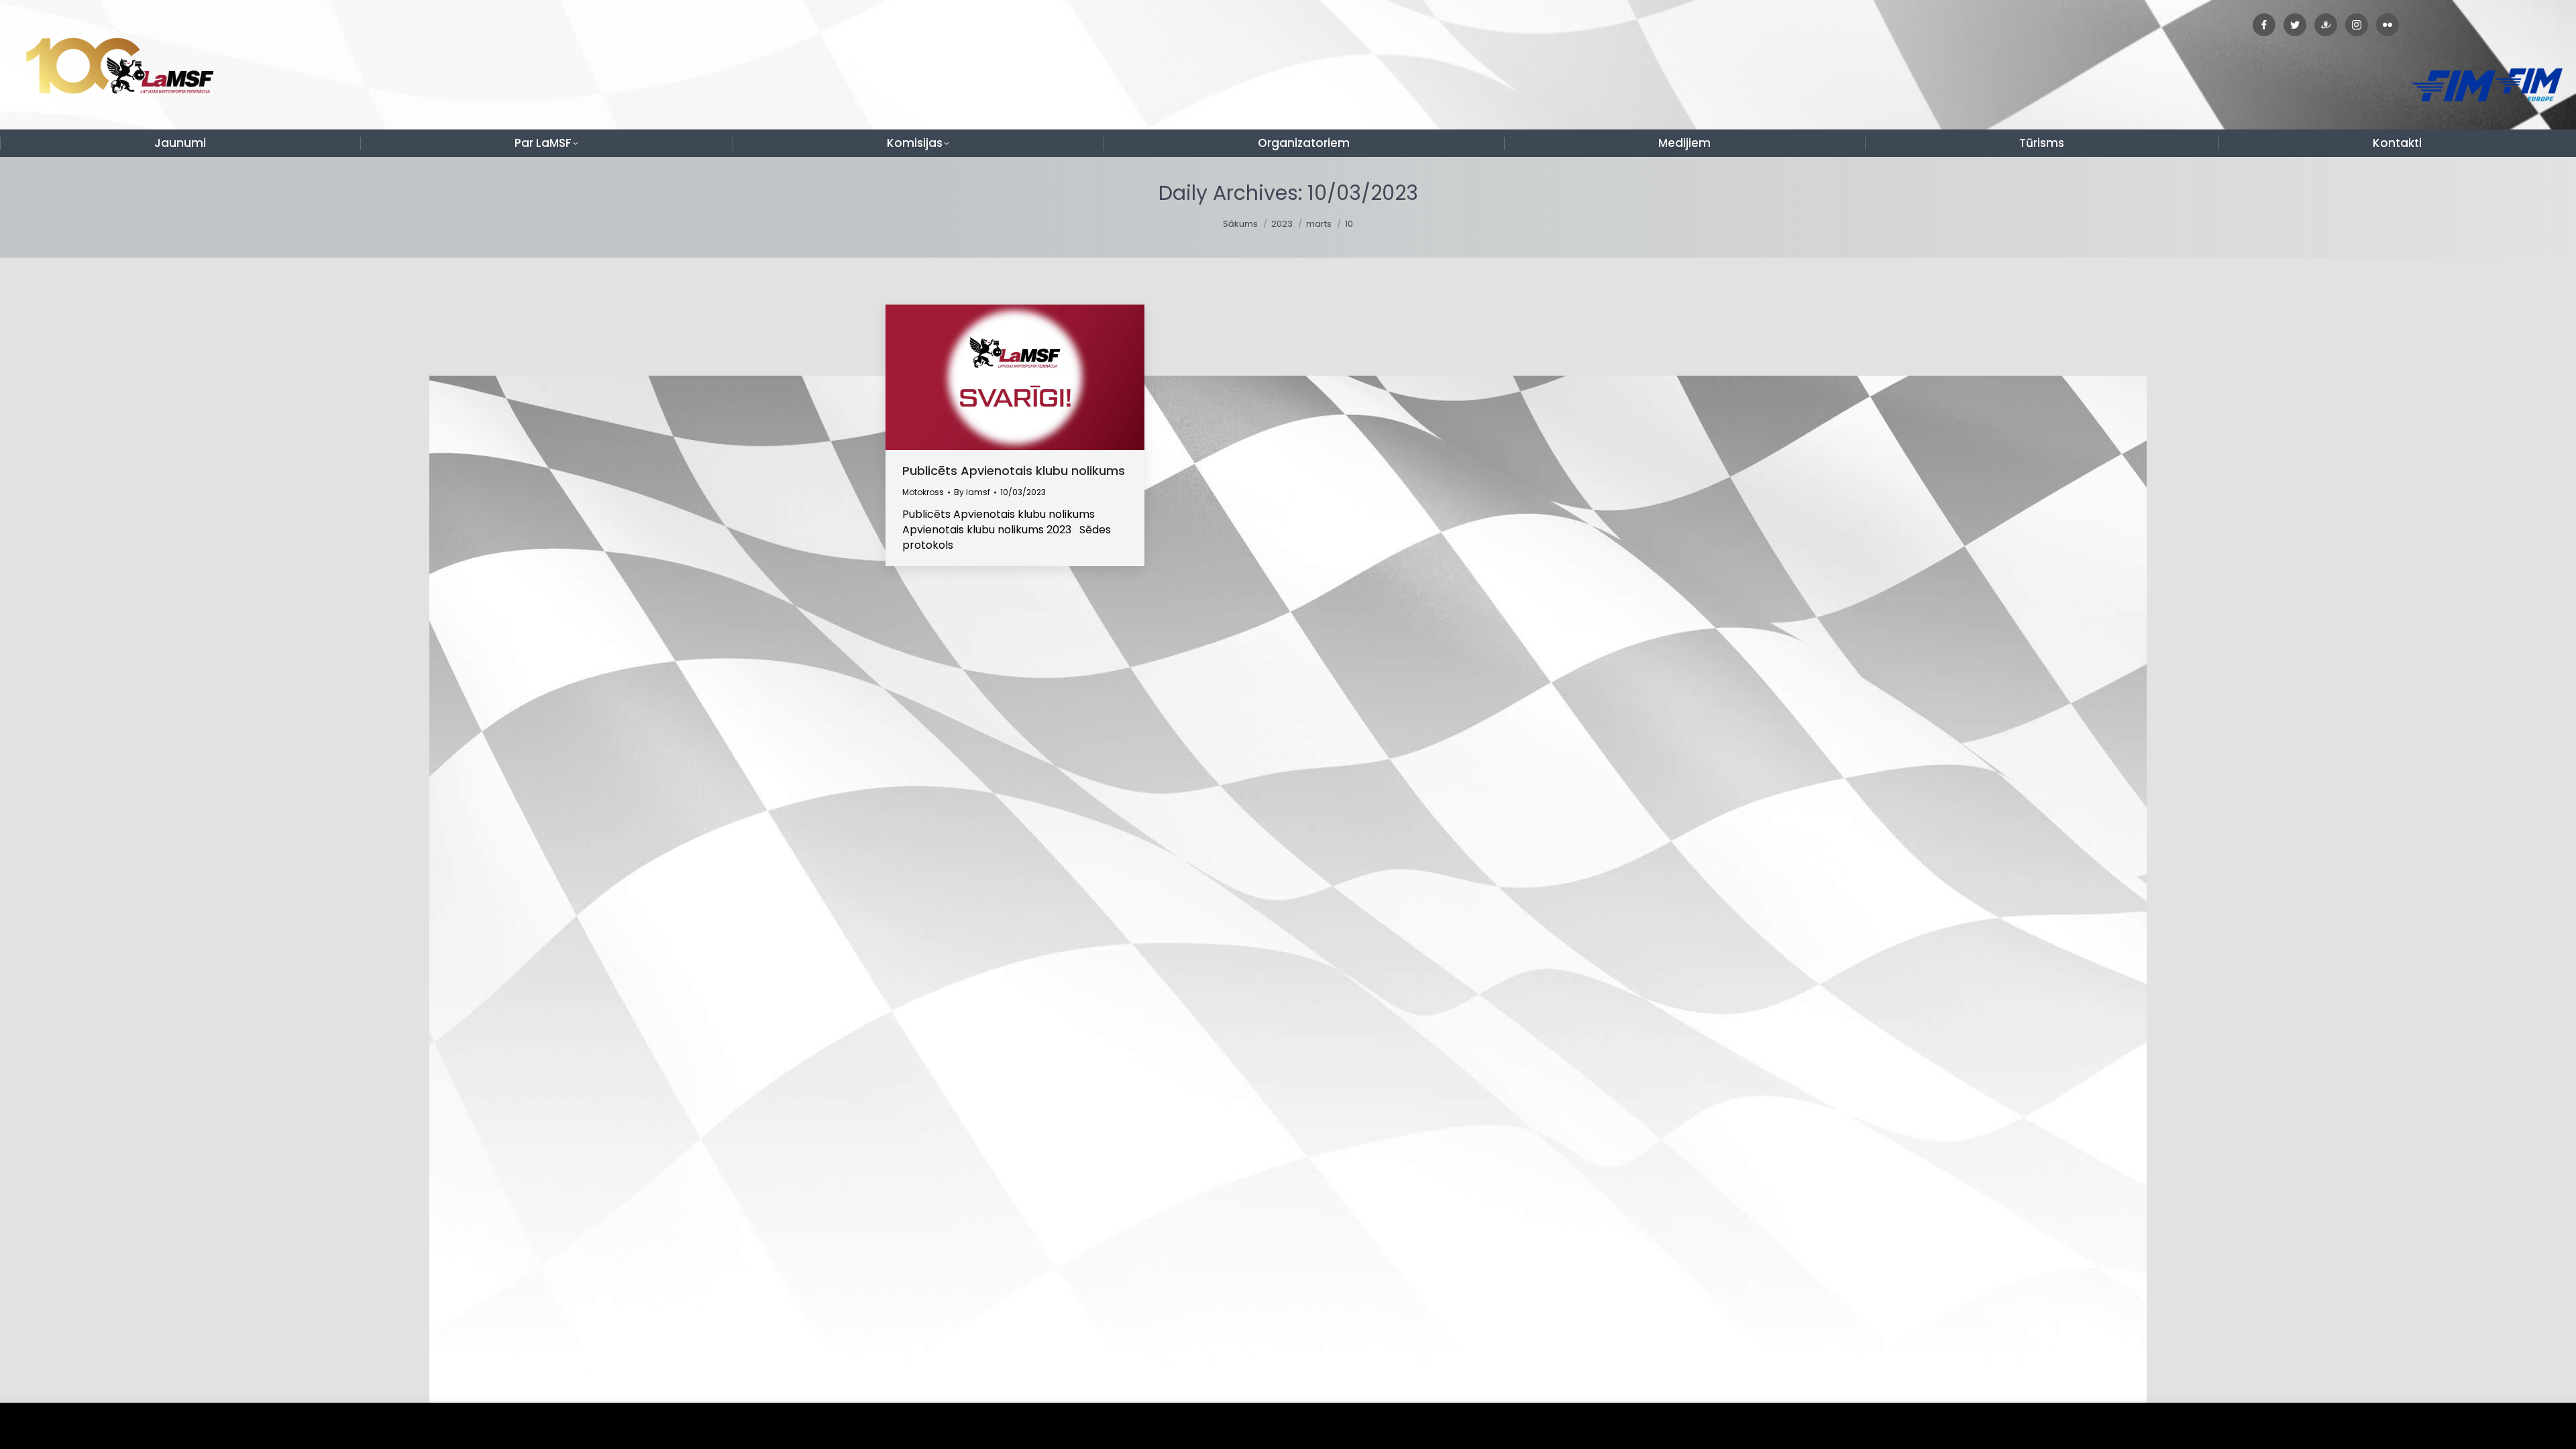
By (972, 492)
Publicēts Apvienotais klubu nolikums (1014, 471)
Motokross (923, 492)
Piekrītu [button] (2535, 1426)
